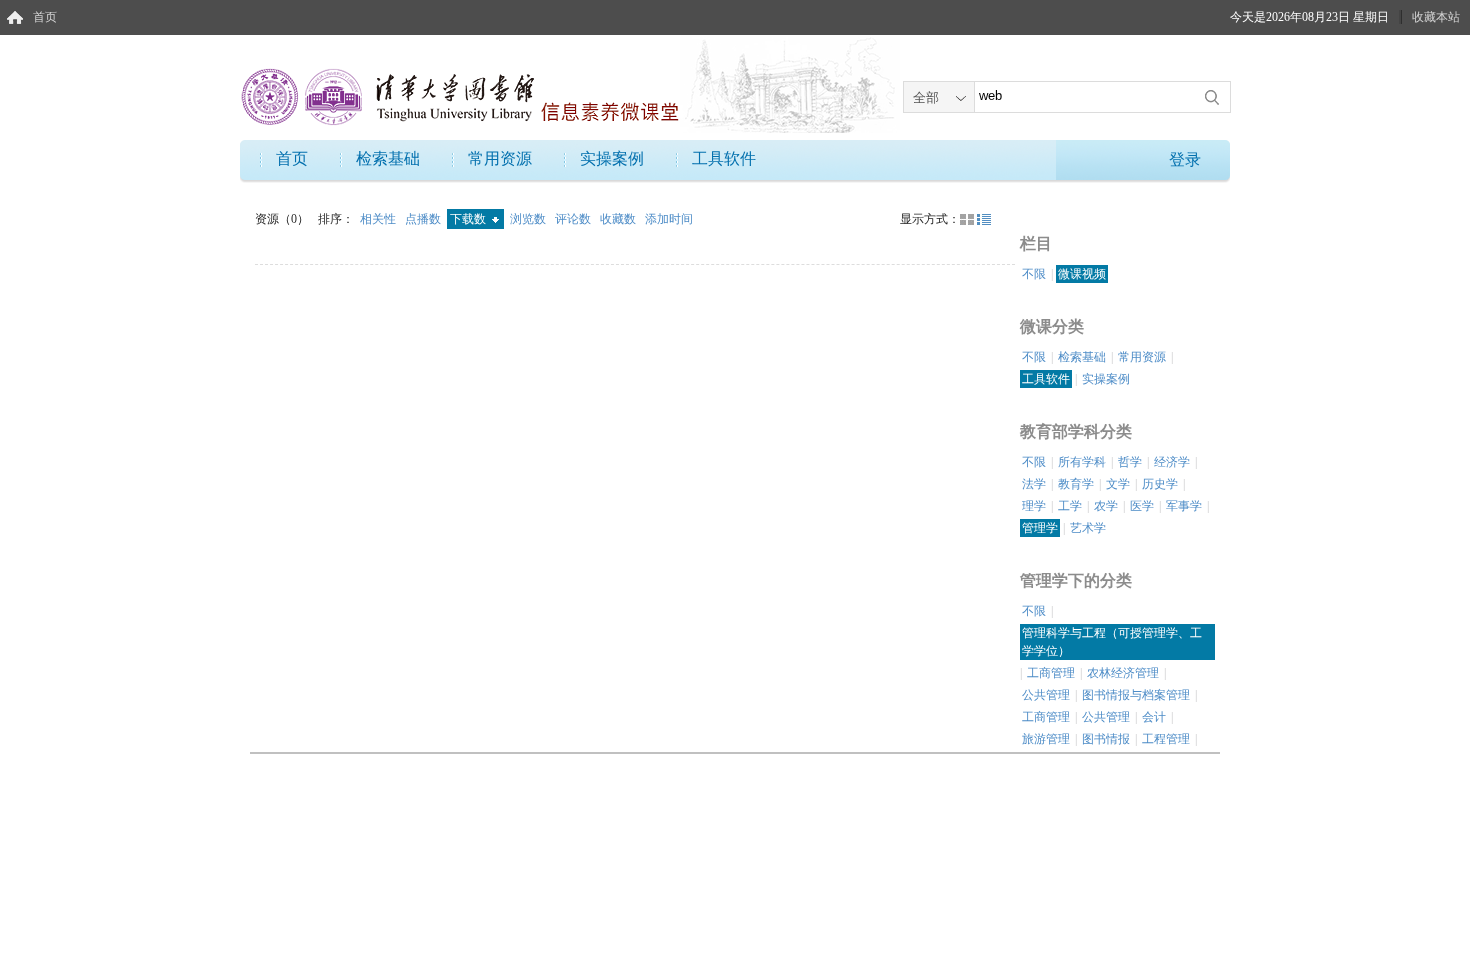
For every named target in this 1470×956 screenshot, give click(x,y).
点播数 (424, 219)
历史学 (1160, 484)
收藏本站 (1436, 17)
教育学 (1076, 484)
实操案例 (612, 158)
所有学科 (1082, 462)
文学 (1118, 484)
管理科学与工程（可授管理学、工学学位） (1112, 642)
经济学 (1172, 462)
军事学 (1184, 506)
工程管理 (1166, 739)
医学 (1142, 506)
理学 (1034, 506)
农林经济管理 (1123, 673)
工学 (1070, 506)
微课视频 (1082, 274)
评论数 (574, 219)
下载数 (469, 219)
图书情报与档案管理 (1136, 695)
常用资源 (500, 158)
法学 (1034, 484)
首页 (45, 17)
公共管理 (1046, 695)
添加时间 (669, 219)
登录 (1185, 159)
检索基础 (388, 158)
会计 (1154, 717)
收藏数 (619, 219)
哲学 (1130, 462)
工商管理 (1051, 673)
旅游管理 (1046, 739)
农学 (1106, 506)
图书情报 (1106, 739)
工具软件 (724, 158)
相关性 (379, 219)
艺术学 (1088, 528)
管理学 (1040, 528)
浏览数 (529, 219)
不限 (1034, 274)
